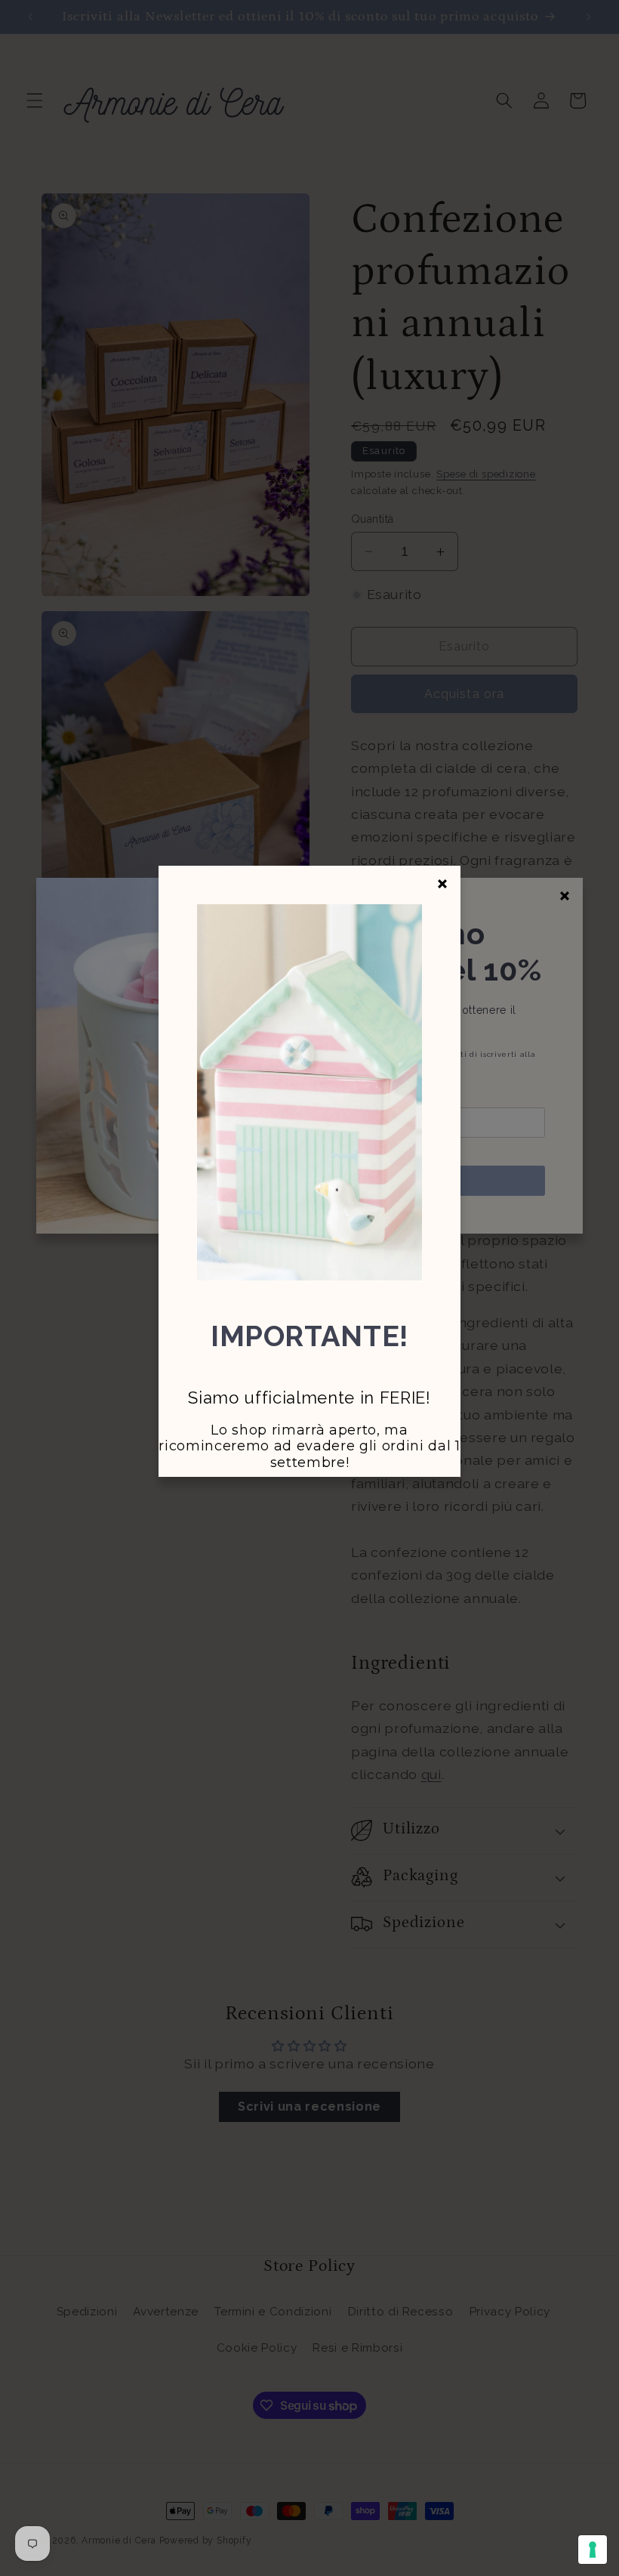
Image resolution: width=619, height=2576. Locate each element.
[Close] (442, 884)
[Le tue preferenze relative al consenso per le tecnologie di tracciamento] (593, 2550)
